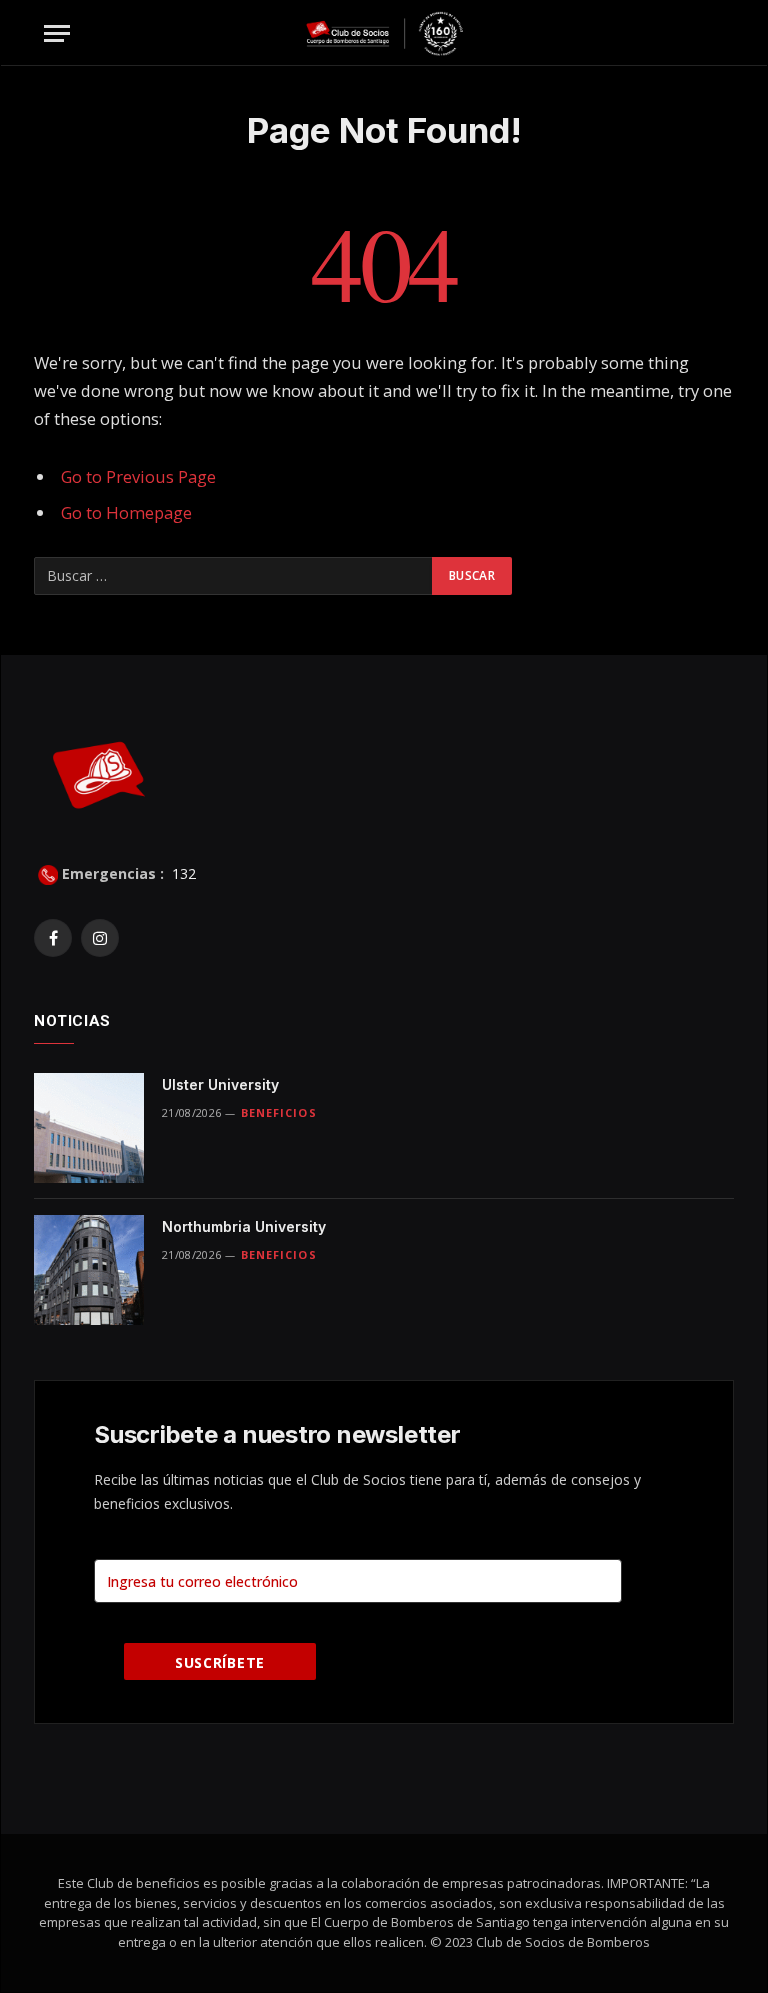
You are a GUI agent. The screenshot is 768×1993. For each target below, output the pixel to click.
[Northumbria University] (89, 1270)
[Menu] (57, 33)
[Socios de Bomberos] (384, 33)
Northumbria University (244, 1226)
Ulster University (220, 1084)
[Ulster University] (89, 1128)
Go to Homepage (126, 512)
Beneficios (279, 1112)
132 (182, 873)
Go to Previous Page (138, 476)
